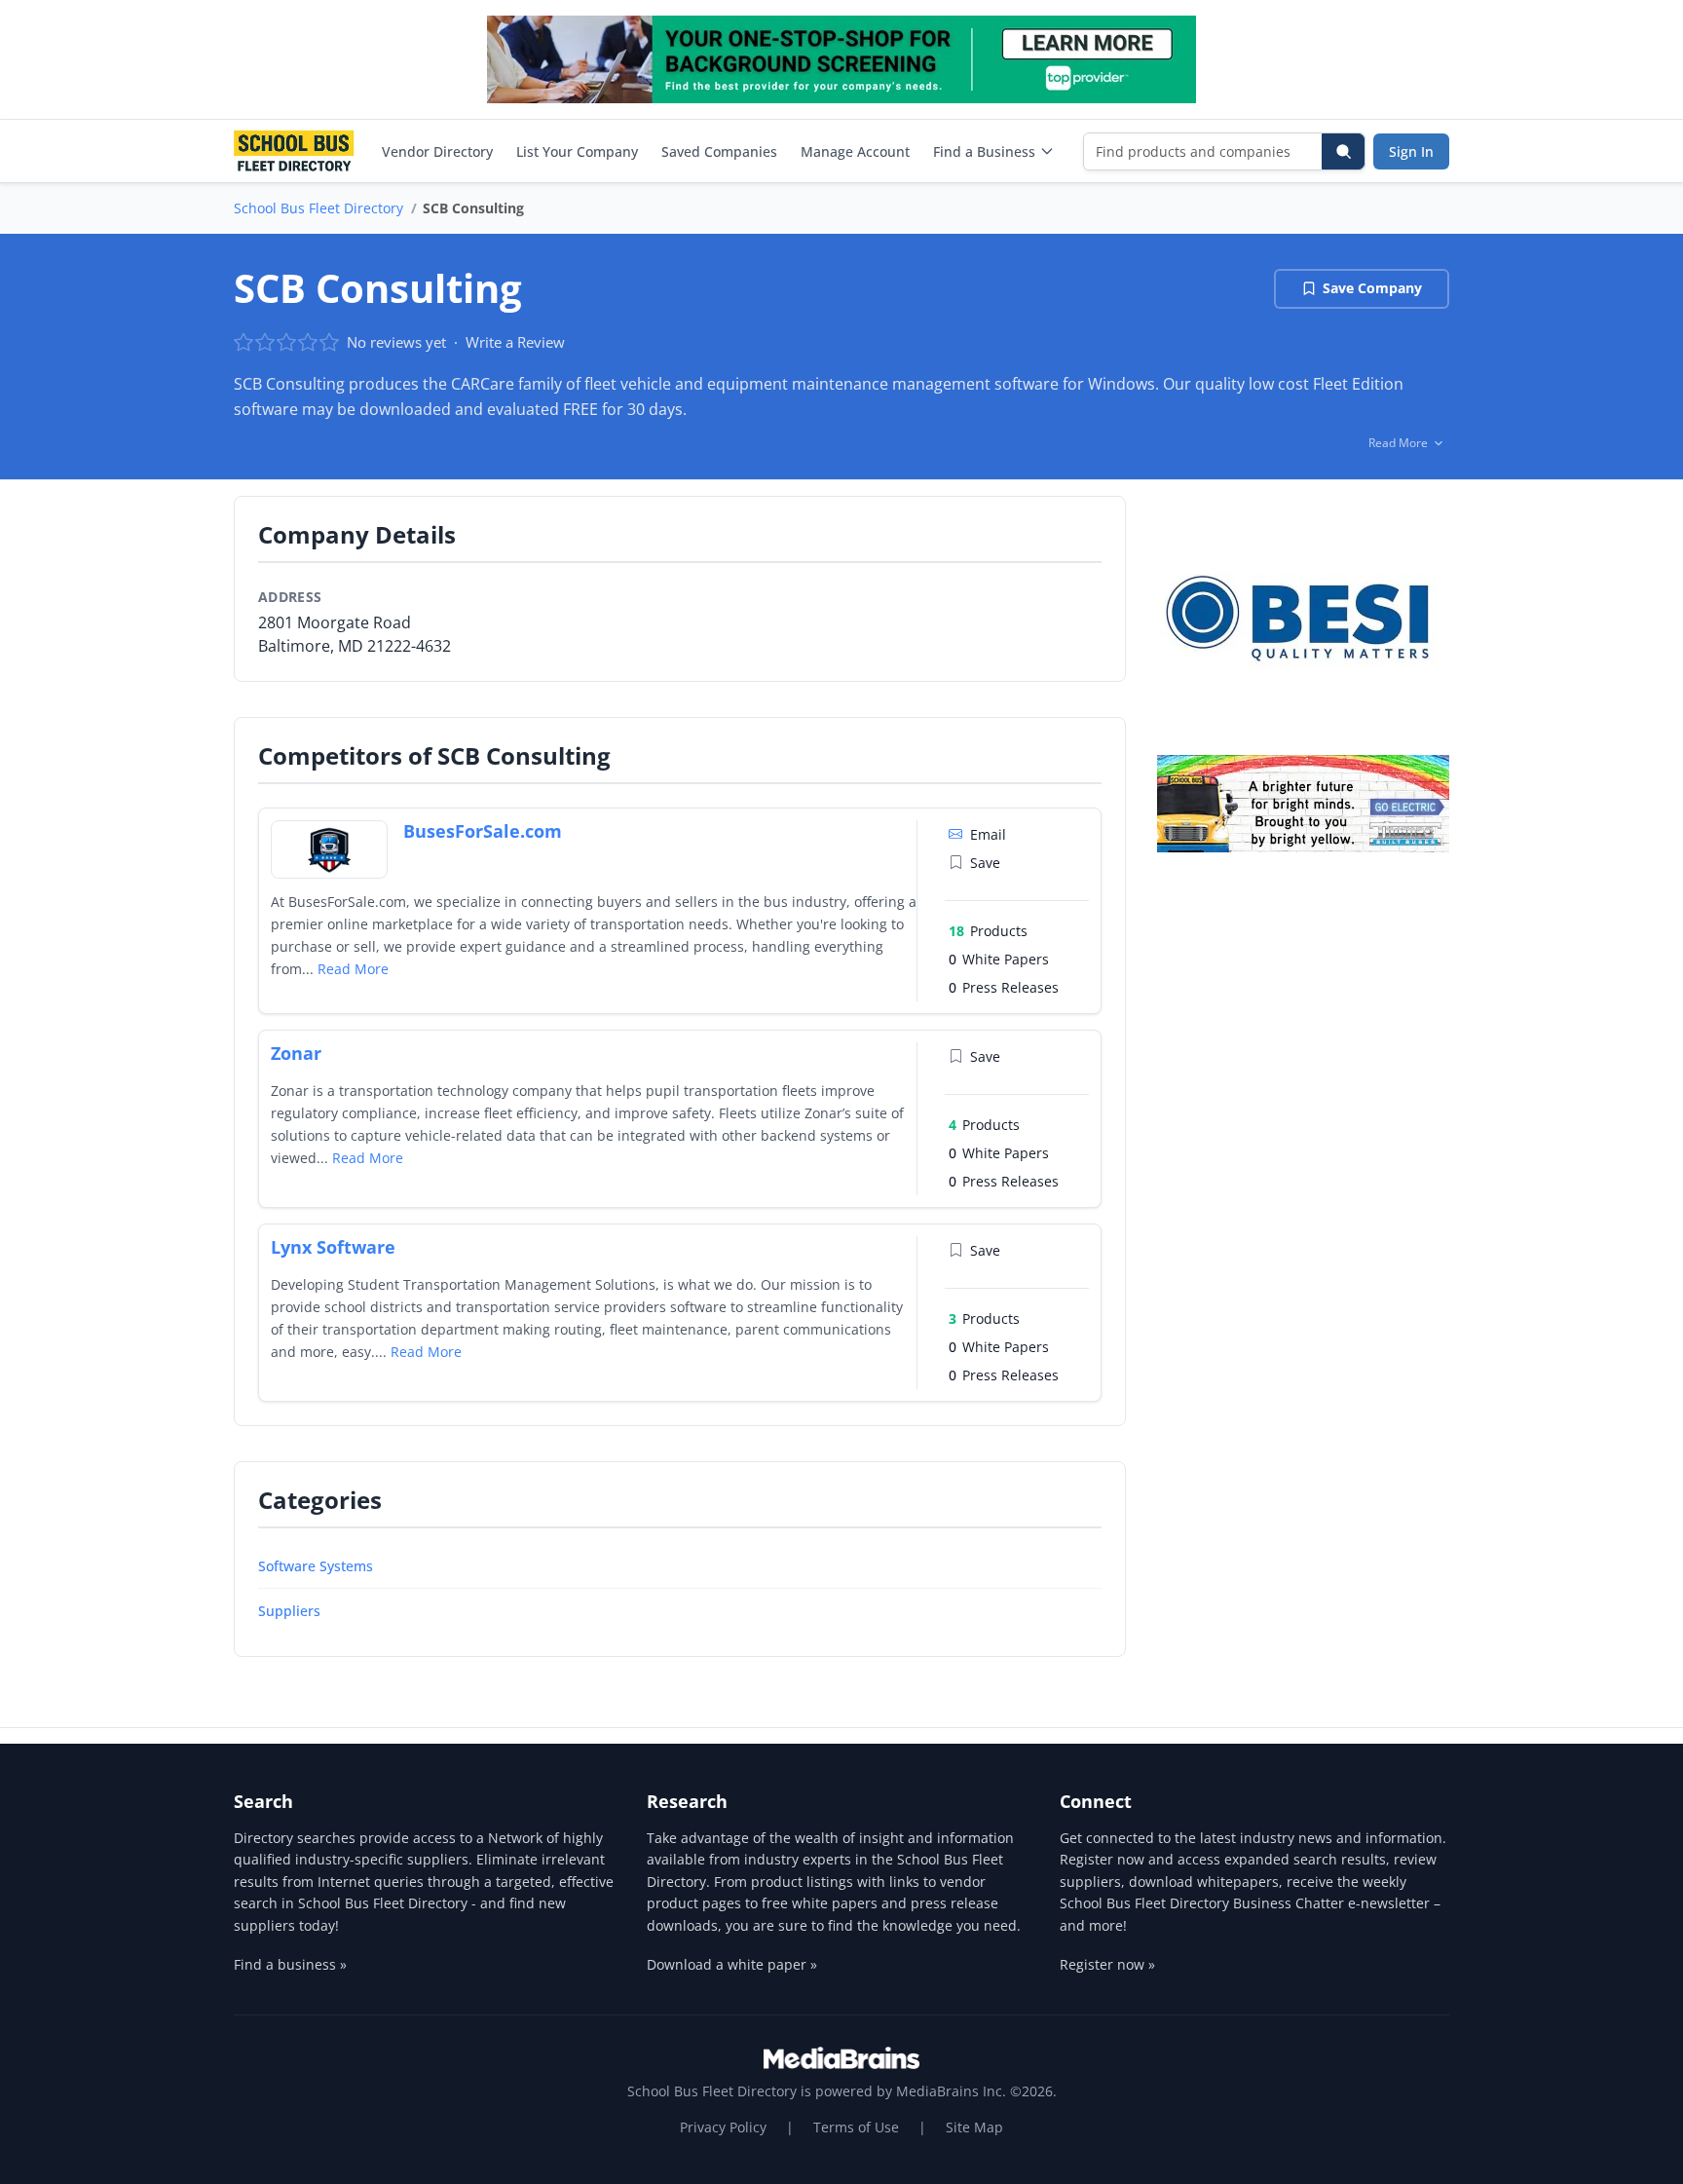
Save (985, 863)
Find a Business (984, 151)
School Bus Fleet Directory (318, 208)
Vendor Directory (437, 151)
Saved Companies (719, 151)
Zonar (296, 1053)
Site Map (974, 2127)
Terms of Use (856, 2127)
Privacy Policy (723, 2127)
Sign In (1411, 151)
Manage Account (855, 151)
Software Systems (316, 1566)
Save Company (1372, 288)
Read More (353, 969)
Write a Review (515, 342)
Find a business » (290, 1964)
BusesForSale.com (483, 831)
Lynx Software (333, 1247)
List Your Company (577, 151)
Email (988, 834)
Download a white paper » (732, 1964)
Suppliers (289, 1611)
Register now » (1107, 1964)
